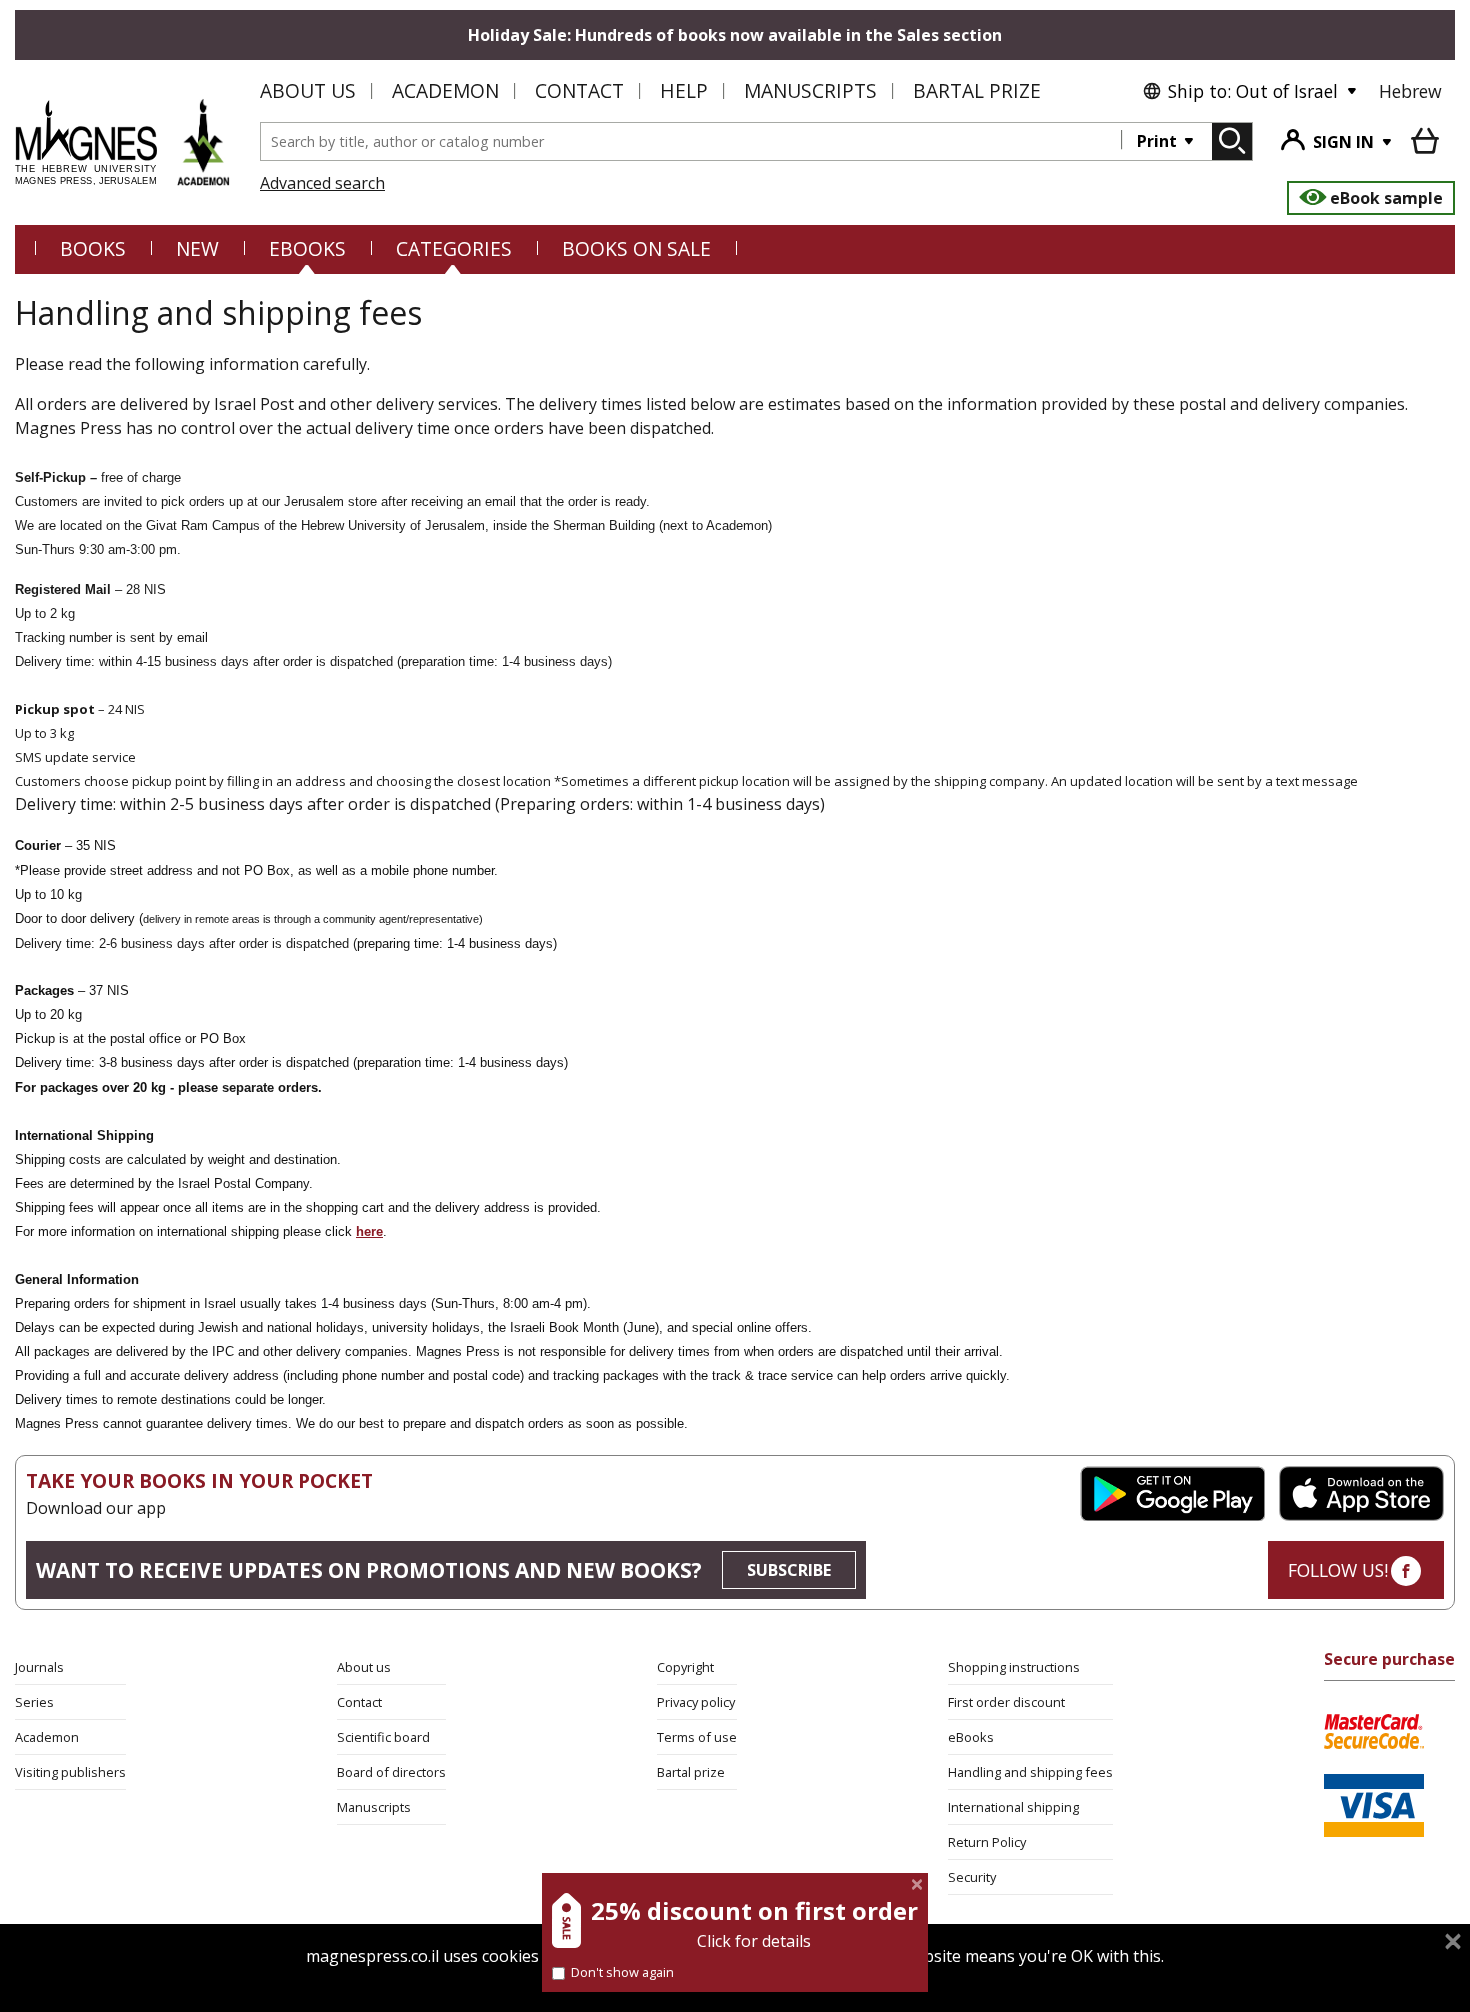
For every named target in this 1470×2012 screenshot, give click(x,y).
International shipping (1013, 1807)
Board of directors (391, 1772)
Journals (39, 1667)
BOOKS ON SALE (636, 248)
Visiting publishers (70, 1772)
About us (308, 90)
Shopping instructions (1014, 1667)
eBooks (307, 248)
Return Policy (987, 1842)
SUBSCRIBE (789, 1570)
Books (93, 248)
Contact (579, 90)
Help (684, 90)
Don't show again (622, 1972)
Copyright (685, 1667)
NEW (197, 248)
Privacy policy (696, 1702)
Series (34, 1702)
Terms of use (697, 1737)
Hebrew (1410, 91)
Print (1159, 141)
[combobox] (691, 141)
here (369, 1231)
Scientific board (383, 1737)
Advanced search (322, 183)
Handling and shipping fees (1030, 1772)
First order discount (1006, 1702)
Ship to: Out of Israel (1253, 91)
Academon (445, 90)
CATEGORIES (454, 248)
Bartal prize (691, 1772)
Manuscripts (810, 90)
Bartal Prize (977, 90)
